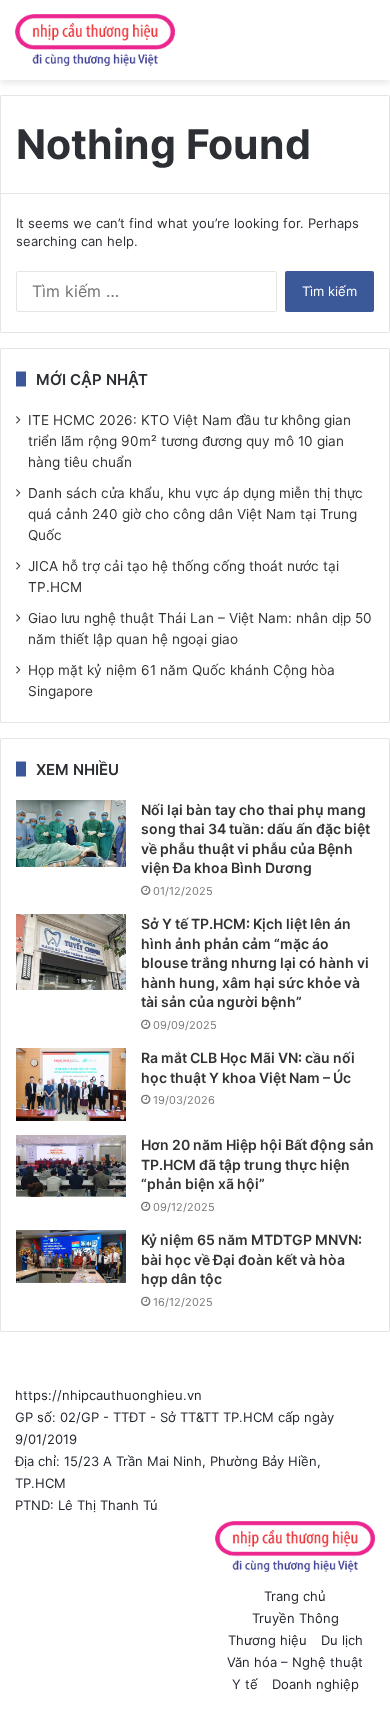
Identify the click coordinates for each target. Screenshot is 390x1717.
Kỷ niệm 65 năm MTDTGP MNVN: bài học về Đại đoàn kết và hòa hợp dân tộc (251, 1259)
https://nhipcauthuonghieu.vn (108, 1395)
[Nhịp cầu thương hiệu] (95, 40)
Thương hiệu (267, 1640)
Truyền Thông (295, 1618)
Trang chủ (295, 1596)
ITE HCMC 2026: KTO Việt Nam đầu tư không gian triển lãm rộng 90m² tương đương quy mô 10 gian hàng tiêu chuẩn (189, 441)
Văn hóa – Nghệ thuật (295, 1662)
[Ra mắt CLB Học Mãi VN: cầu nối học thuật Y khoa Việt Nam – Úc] (71, 1084)
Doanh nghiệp (315, 1684)
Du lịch (342, 1640)
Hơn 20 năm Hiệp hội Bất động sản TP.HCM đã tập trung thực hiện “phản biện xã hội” (257, 1164)
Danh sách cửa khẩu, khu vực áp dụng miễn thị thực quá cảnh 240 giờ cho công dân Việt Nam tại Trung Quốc (195, 514)
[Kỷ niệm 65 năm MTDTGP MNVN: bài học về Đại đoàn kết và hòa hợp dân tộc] (71, 1256)
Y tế (245, 1684)
